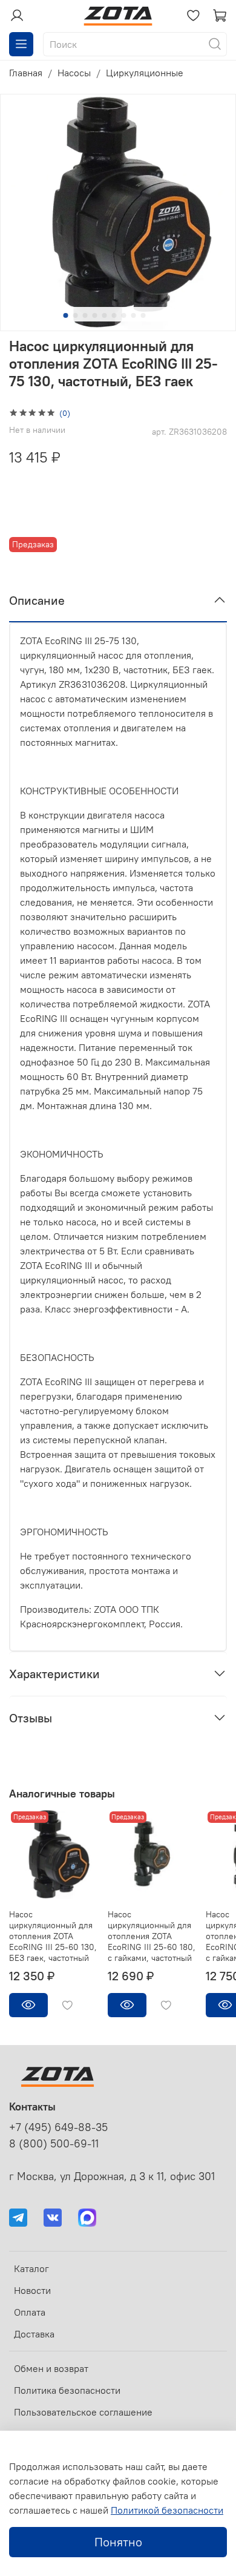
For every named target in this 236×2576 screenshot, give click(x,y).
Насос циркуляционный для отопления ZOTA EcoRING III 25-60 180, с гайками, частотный (152, 1936)
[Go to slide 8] (134, 315)
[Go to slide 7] (124, 315)
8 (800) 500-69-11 (54, 2144)
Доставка (34, 2334)
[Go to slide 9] (143, 315)
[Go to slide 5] (105, 315)
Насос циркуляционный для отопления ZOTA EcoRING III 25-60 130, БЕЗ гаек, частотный (53, 1936)
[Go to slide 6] (114, 315)
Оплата (30, 2312)
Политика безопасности (67, 2390)
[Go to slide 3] (85, 315)
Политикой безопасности (167, 2510)
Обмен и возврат (51, 2368)
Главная (26, 73)
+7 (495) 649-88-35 (58, 2127)
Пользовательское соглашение (83, 2412)
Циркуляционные (145, 73)
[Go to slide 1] (66, 315)
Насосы (74, 73)
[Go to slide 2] (76, 315)
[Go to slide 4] (95, 315)
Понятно (118, 2542)
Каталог (31, 2268)
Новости (32, 2290)
